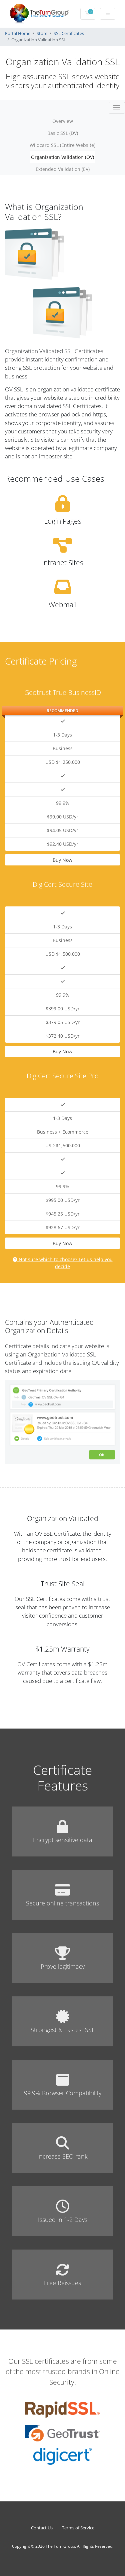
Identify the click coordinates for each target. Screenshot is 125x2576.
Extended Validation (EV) (63, 169)
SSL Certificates (69, 33)
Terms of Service (78, 2528)
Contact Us (42, 2528)
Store (42, 33)
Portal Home (18, 33)
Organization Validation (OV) (62, 157)
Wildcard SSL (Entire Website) (62, 145)
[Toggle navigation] (117, 108)
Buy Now (62, 860)
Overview (63, 121)
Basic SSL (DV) (63, 133)
